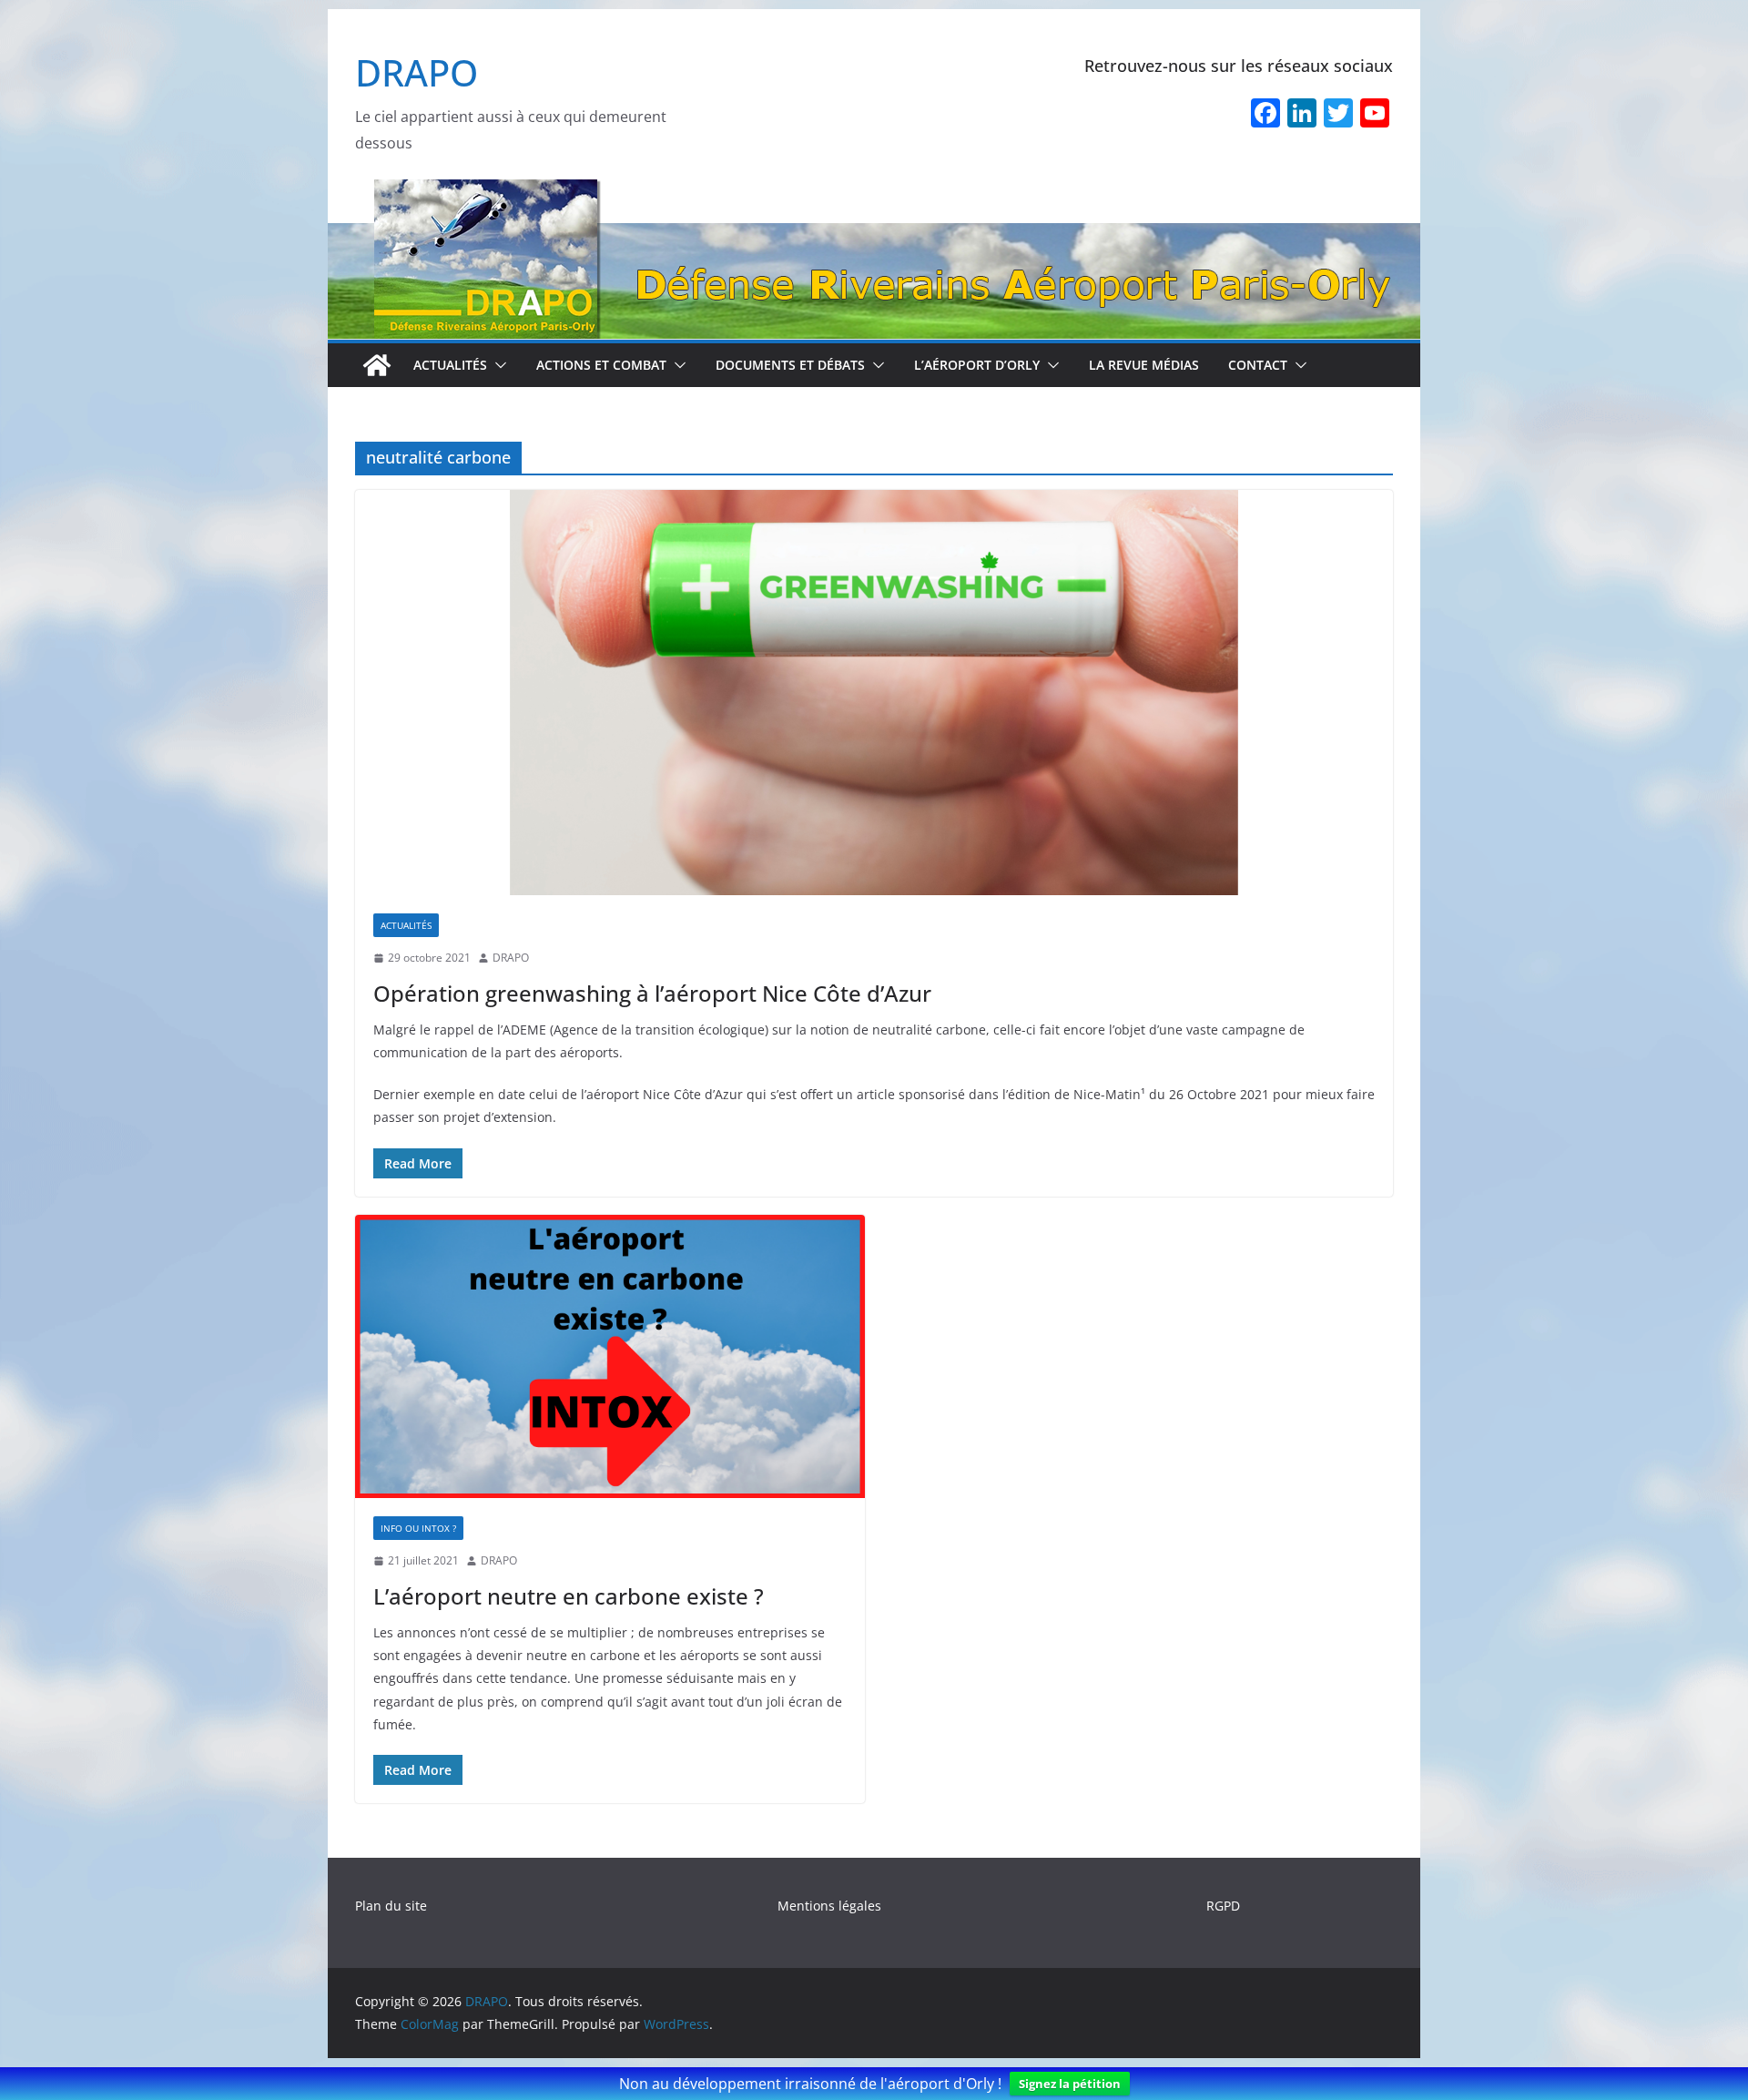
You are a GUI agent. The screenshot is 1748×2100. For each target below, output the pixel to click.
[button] (497, 365)
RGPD (1223, 1906)
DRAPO (417, 72)
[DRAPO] (874, 191)
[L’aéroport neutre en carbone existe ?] (610, 1357)
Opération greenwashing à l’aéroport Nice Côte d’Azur (652, 993)
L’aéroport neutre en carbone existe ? (569, 1596)
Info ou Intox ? (418, 1528)
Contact (1258, 365)
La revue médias (1144, 365)
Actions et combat (601, 365)
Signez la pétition (1070, 2084)
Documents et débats (790, 365)
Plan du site (391, 1906)
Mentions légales (829, 1906)
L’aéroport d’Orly (977, 365)
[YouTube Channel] (1375, 115)
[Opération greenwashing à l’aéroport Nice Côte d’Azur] (874, 693)
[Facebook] (1265, 115)
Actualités (450, 365)
